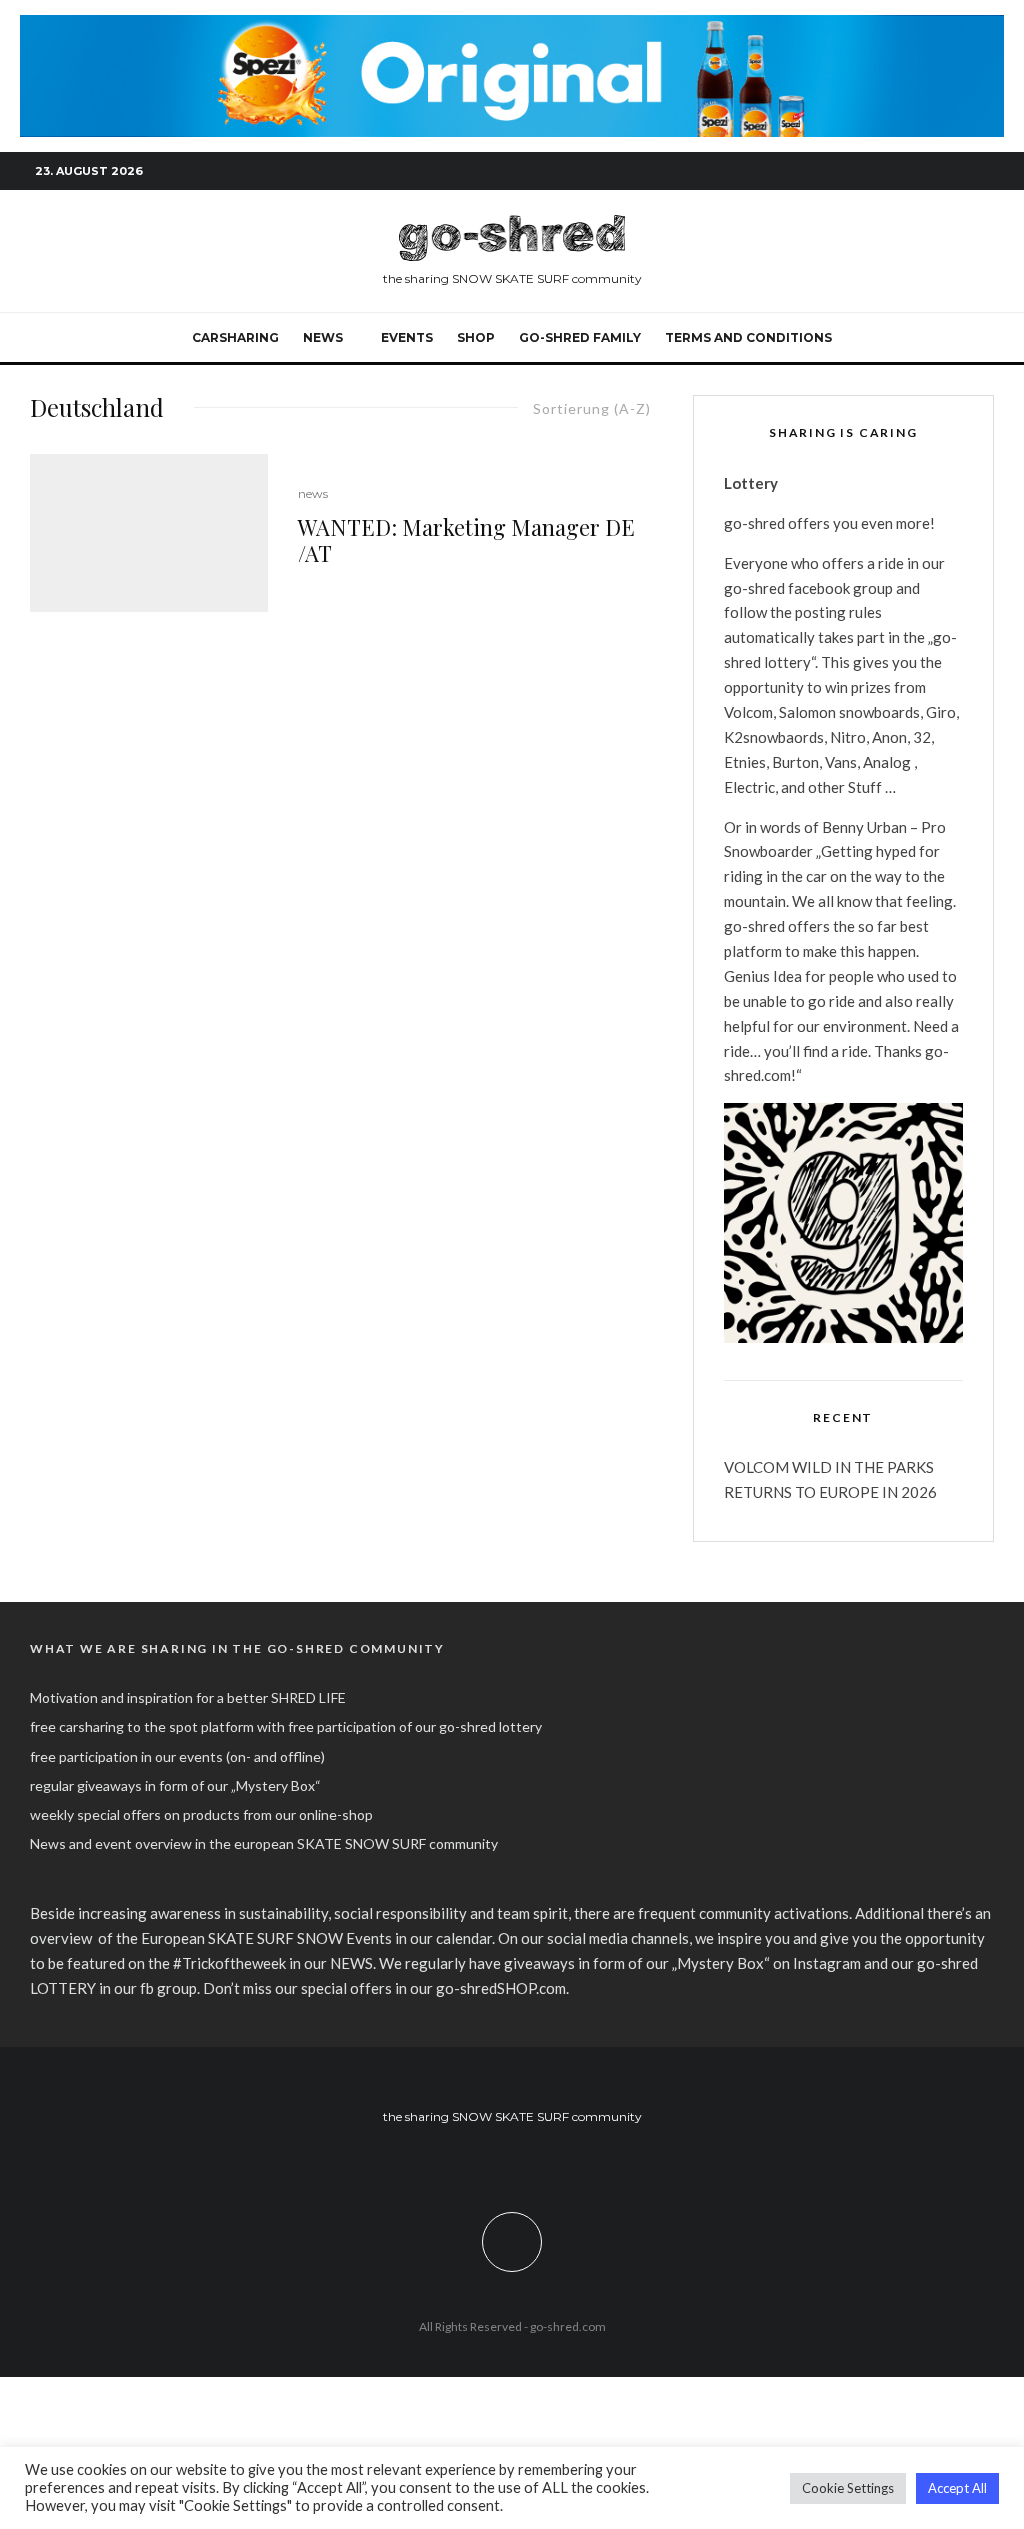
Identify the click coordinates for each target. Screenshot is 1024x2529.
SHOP (476, 337)
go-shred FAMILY (580, 337)
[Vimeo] (949, 170)
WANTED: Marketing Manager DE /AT (466, 540)
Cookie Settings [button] (848, 2488)
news (313, 493)
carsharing (235, 337)
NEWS (323, 337)
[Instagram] (919, 170)
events (407, 337)
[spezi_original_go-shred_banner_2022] (512, 26)
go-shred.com (568, 2326)
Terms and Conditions (748, 337)
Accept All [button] (957, 2488)
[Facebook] (889, 170)
